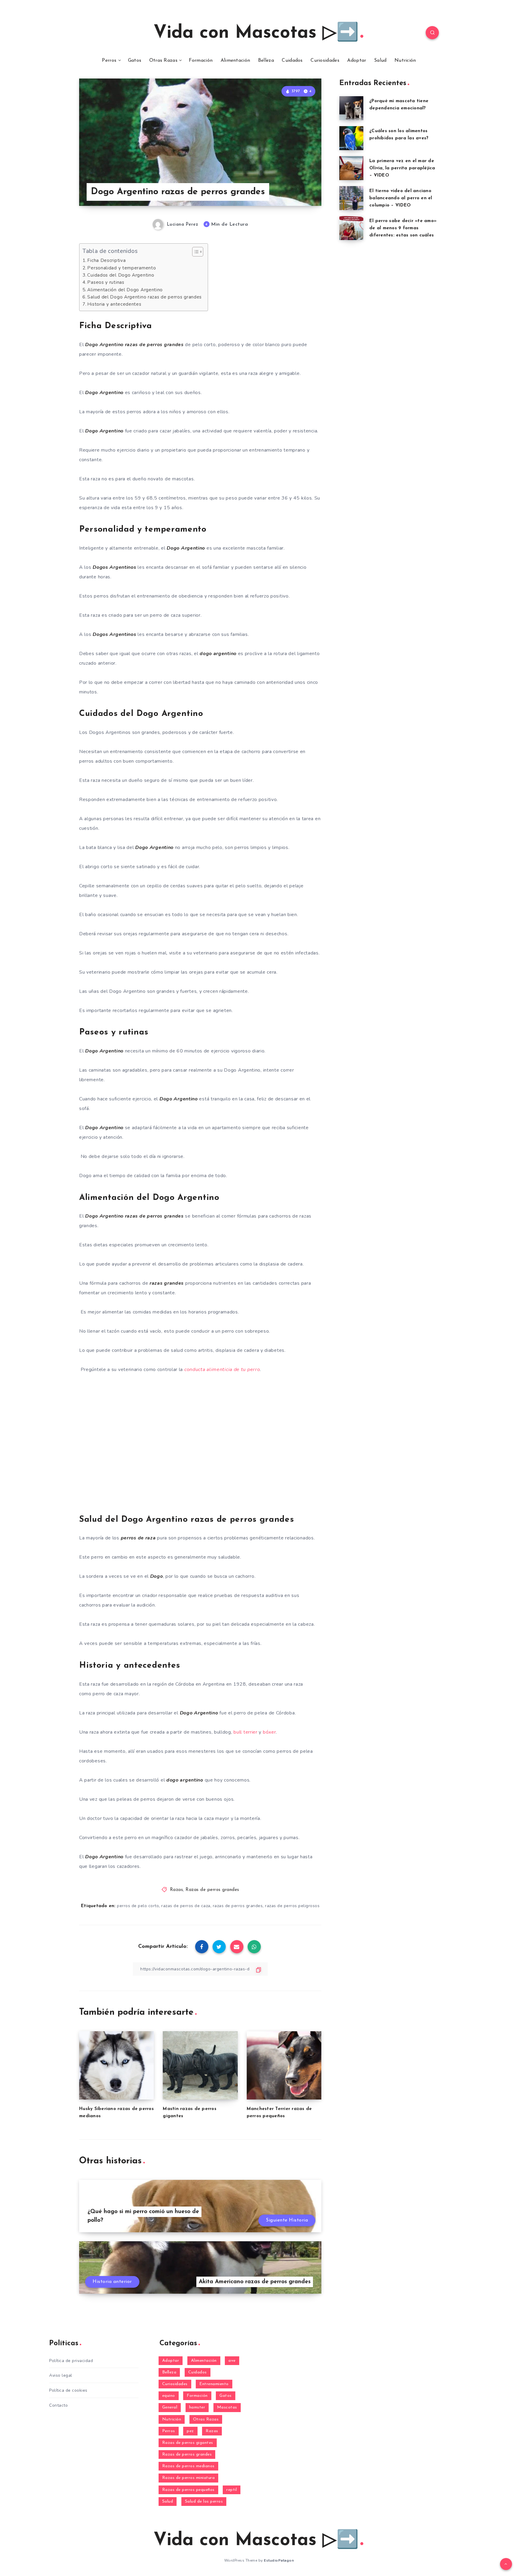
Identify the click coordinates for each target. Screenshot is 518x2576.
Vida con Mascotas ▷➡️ (256, 33)
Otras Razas (163, 61)
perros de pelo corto (138, 1906)
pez (190, 2431)
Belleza (266, 61)
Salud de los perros (204, 2502)
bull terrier (245, 1732)
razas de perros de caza (186, 1906)
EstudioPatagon (279, 2560)
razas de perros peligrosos (292, 1906)
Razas (177, 1890)
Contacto (58, 2405)
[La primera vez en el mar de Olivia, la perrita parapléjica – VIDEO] (351, 168)
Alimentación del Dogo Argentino (125, 290)
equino (169, 2396)
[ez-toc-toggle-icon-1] (195, 252)
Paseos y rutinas (106, 282)
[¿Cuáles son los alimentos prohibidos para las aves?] (351, 138)
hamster (197, 2407)
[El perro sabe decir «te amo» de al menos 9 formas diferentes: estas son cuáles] (351, 228)
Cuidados (292, 61)
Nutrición (405, 61)
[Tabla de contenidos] (198, 252)
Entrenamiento (214, 2384)
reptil (232, 2490)
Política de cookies (68, 2390)
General (170, 2407)
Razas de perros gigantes (188, 2443)
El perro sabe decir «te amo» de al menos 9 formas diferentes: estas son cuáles (403, 228)
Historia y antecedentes (114, 304)
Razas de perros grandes (212, 1890)
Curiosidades (325, 61)
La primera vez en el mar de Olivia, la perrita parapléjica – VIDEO (402, 168)
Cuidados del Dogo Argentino (121, 275)
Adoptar (357, 61)
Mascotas (227, 2407)
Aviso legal (61, 2375)
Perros (109, 61)
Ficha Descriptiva (106, 260)
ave (232, 2361)
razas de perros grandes (238, 1906)
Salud (380, 61)
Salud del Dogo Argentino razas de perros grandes (144, 297)
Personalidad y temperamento (122, 268)
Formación (201, 61)
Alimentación (235, 61)
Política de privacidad (71, 2361)
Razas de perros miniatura (189, 2478)
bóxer (269, 1732)
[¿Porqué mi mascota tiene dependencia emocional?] (351, 108)
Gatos (135, 61)
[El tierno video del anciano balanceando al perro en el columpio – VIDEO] (351, 198)
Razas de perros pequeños (188, 2490)
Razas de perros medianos (188, 2466)
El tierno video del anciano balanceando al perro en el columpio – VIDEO (401, 198)
